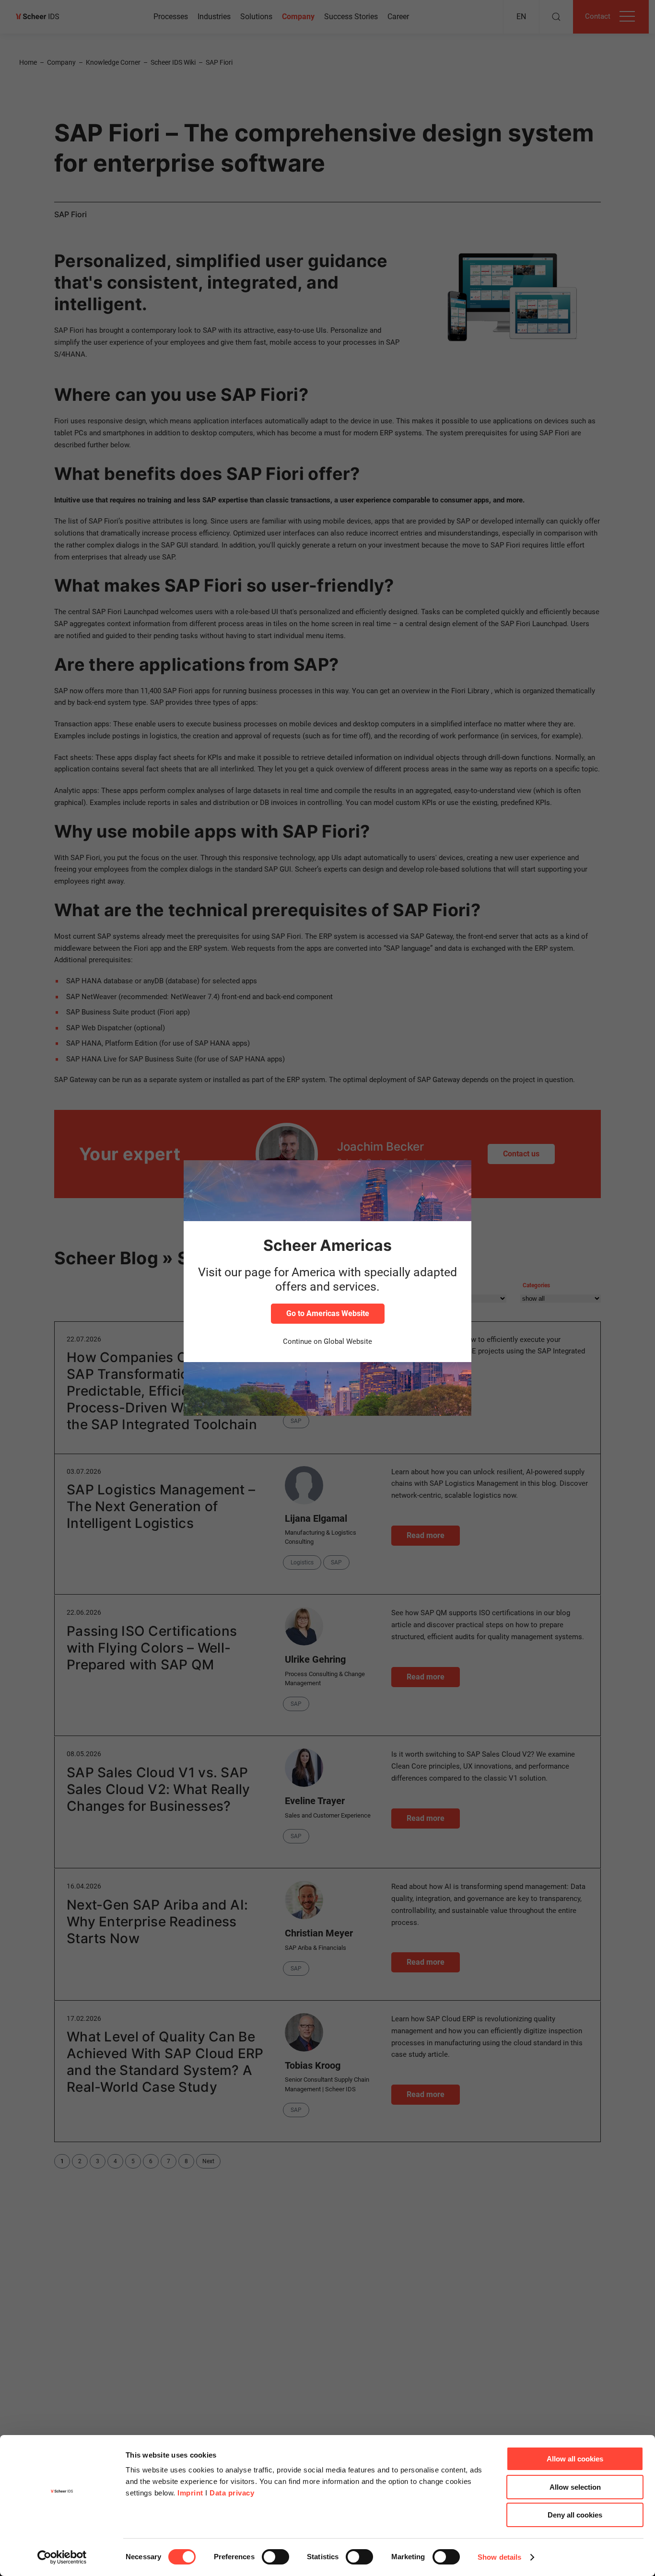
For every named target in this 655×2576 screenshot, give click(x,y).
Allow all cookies (575, 2459)
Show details (499, 2557)
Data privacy (232, 2493)
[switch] (275, 2557)
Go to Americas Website (328, 1313)
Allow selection (575, 2487)
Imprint (190, 2493)
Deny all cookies (575, 2515)
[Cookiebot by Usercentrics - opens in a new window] (62, 2557)
